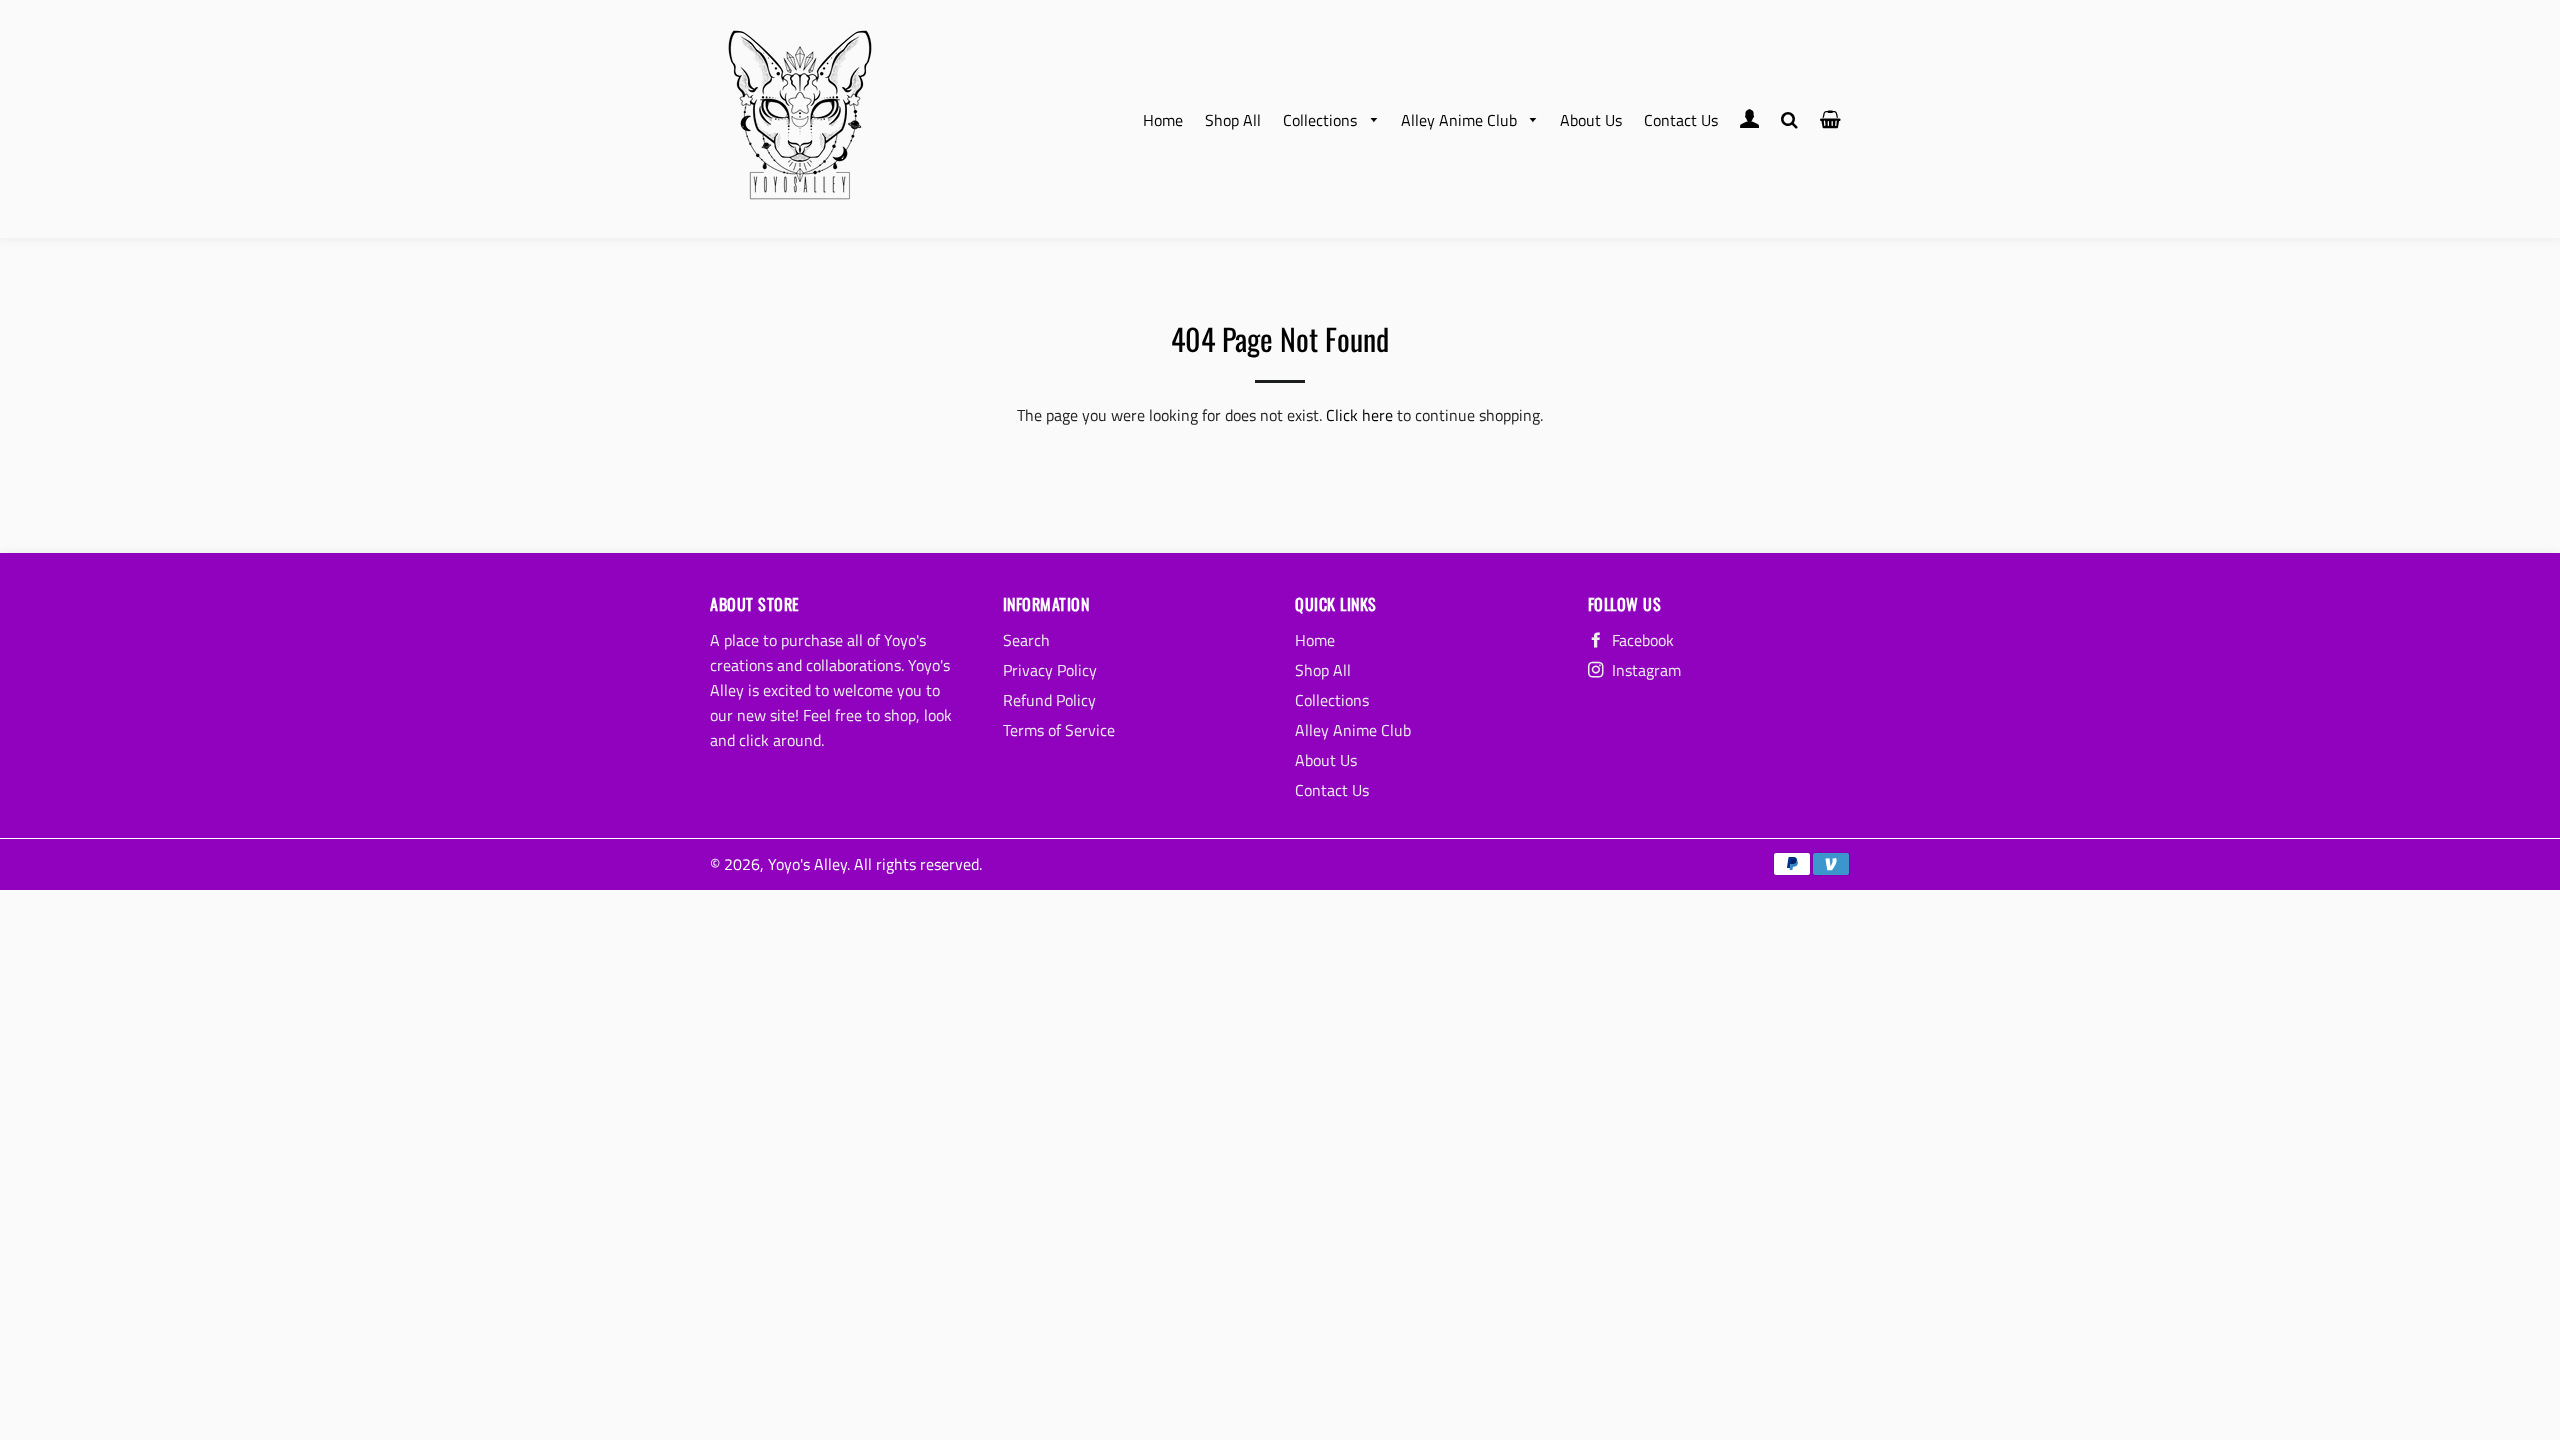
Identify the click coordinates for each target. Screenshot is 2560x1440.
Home (1163, 120)
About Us (1591, 120)
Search (1026, 640)
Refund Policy (1049, 700)
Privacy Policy (1050, 670)
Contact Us (1681, 120)
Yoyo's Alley (807, 864)
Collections (1322, 120)
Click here (1359, 415)
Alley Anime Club (1461, 120)
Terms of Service (1059, 730)
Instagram (1644, 670)
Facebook (1641, 640)
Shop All (1233, 120)
